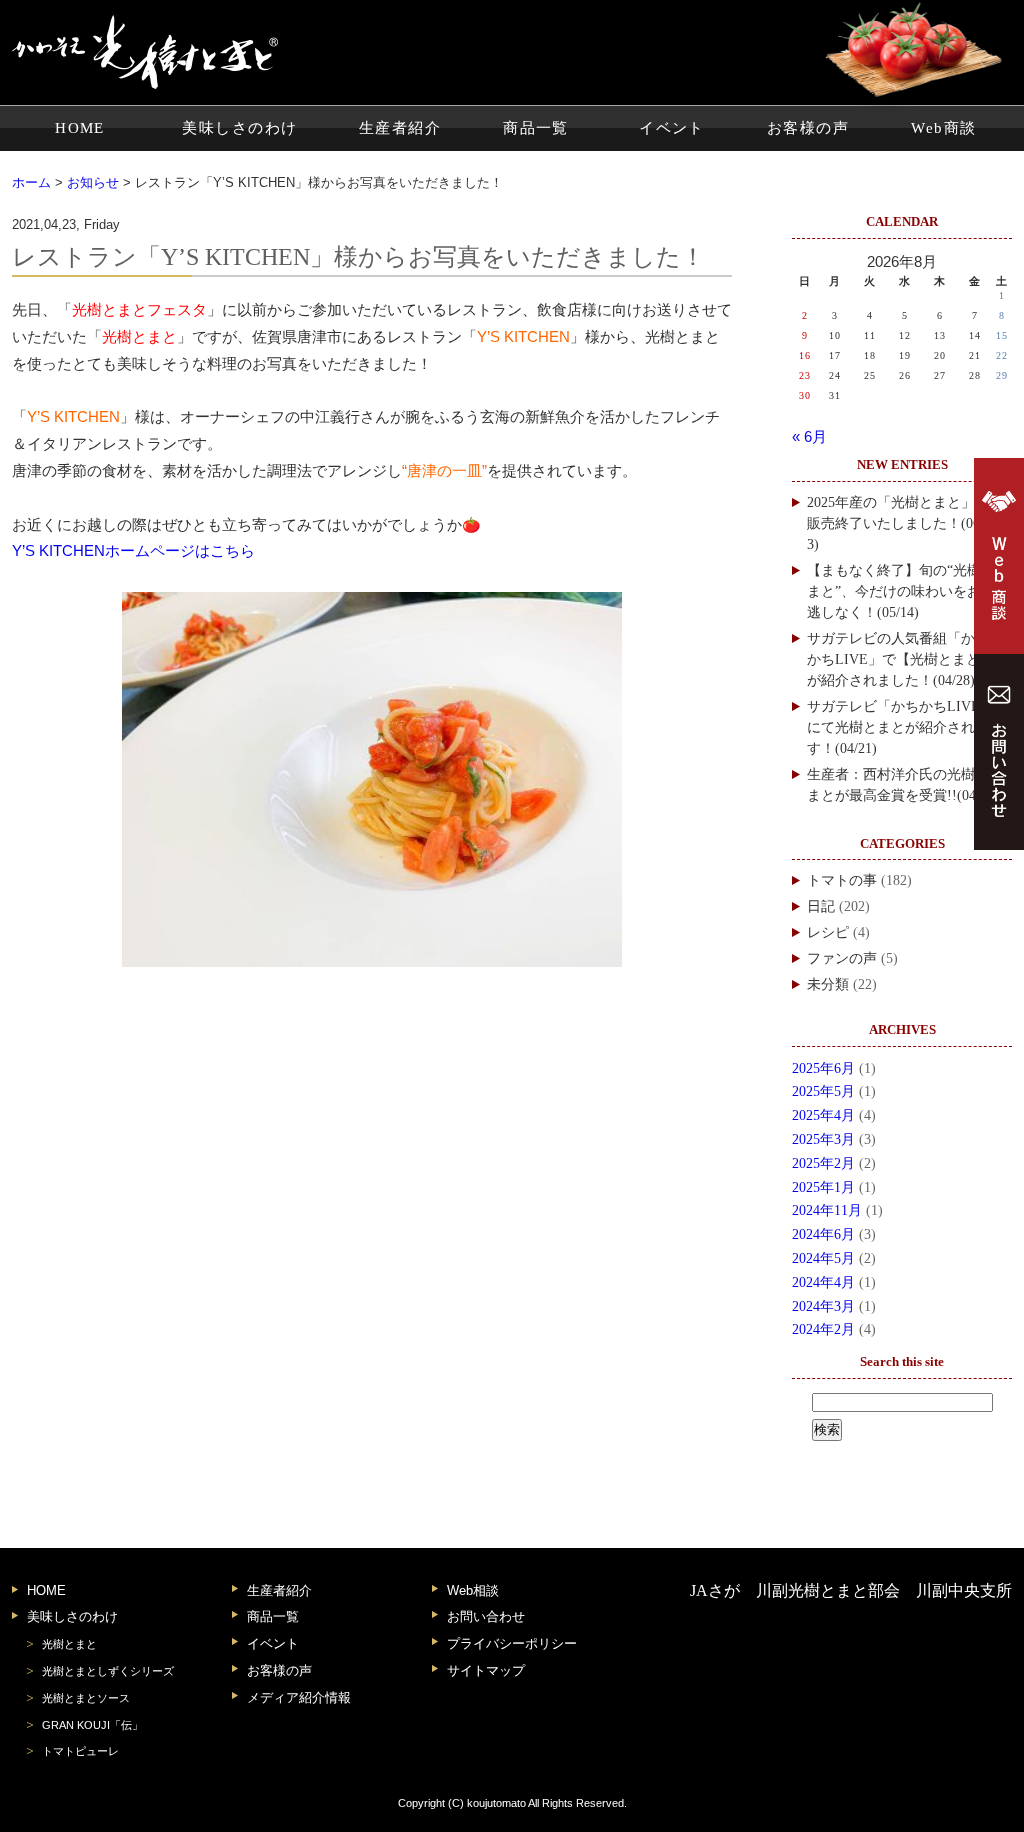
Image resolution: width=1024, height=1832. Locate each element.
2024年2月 (823, 1329)
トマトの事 (842, 880)
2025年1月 (823, 1187)
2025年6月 (823, 1068)
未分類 (828, 984)
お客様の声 (808, 128)
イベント (672, 128)
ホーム (31, 182)
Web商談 (943, 128)
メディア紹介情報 (299, 1697)
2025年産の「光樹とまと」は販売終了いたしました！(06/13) (899, 523)
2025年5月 (823, 1091)
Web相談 (473, 1590)
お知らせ (93, 182)
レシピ (828, 932)
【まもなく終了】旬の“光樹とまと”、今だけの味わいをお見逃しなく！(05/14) (901, 591)
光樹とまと (69, 1644)
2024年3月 (823, 1306)
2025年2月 (823, 1163)
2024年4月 (823, 1282)
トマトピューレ (80, 1751)
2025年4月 (823, 1115)
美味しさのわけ (239, 128)
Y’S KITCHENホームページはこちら (133, 551)
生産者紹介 (400, 128)
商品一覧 (536, 128)
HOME (80, 128)
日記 (821, 906)
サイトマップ (486, 1670)
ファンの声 (842, 958)
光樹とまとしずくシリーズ (108, 1671)
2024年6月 (823, 1234)
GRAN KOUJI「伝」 (92, 1725)
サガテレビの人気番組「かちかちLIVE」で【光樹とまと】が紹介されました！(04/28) (900, 659)
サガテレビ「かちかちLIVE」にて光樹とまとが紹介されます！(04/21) (900, 727)
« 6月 (809, 437)
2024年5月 (823, 1258)
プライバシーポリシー (512, 1643)
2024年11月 (827, 1210)
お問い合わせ (486, 1616)
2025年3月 (823, 1139)
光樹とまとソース (86, 1698)
